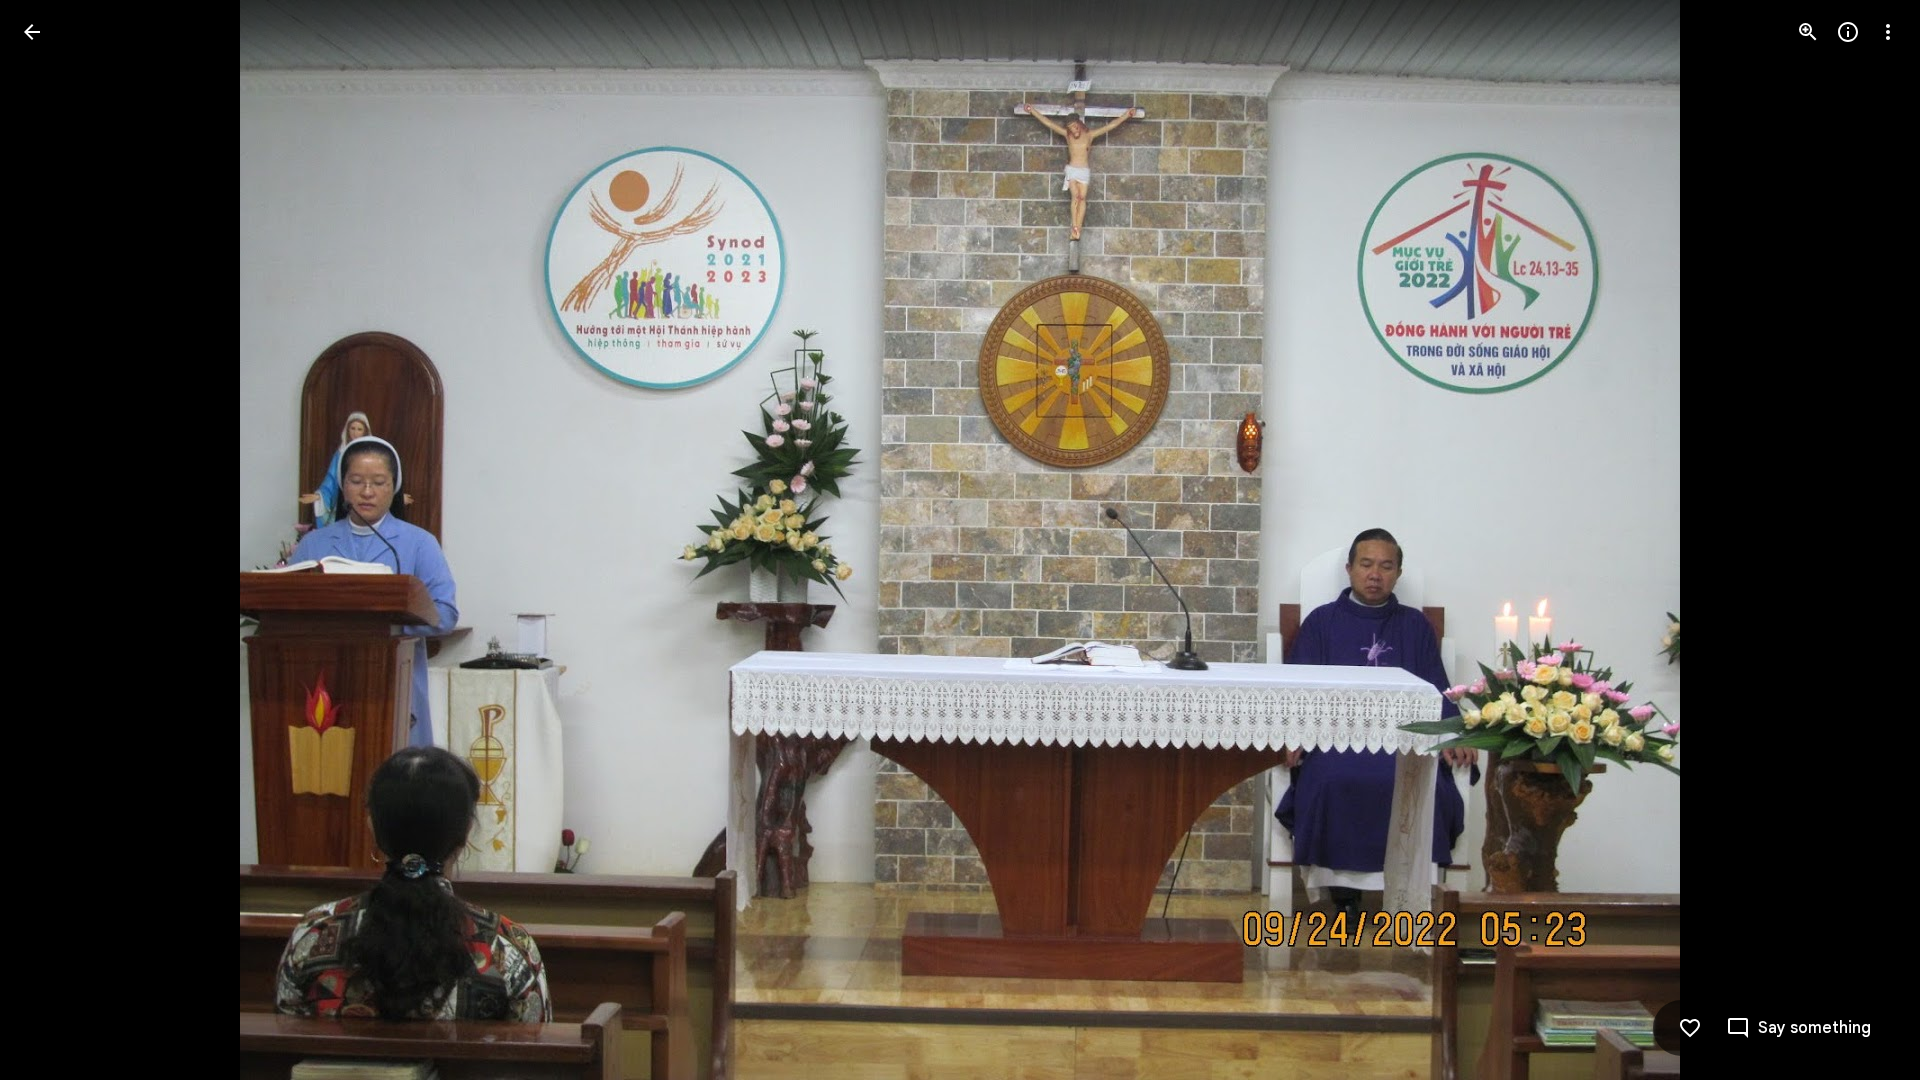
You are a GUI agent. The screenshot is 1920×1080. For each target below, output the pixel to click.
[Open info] (1848, 32)
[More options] (1888, 32)
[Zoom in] (1808, 32)
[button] (56, 540)
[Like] (1690, 1028)
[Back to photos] (32, 32)
